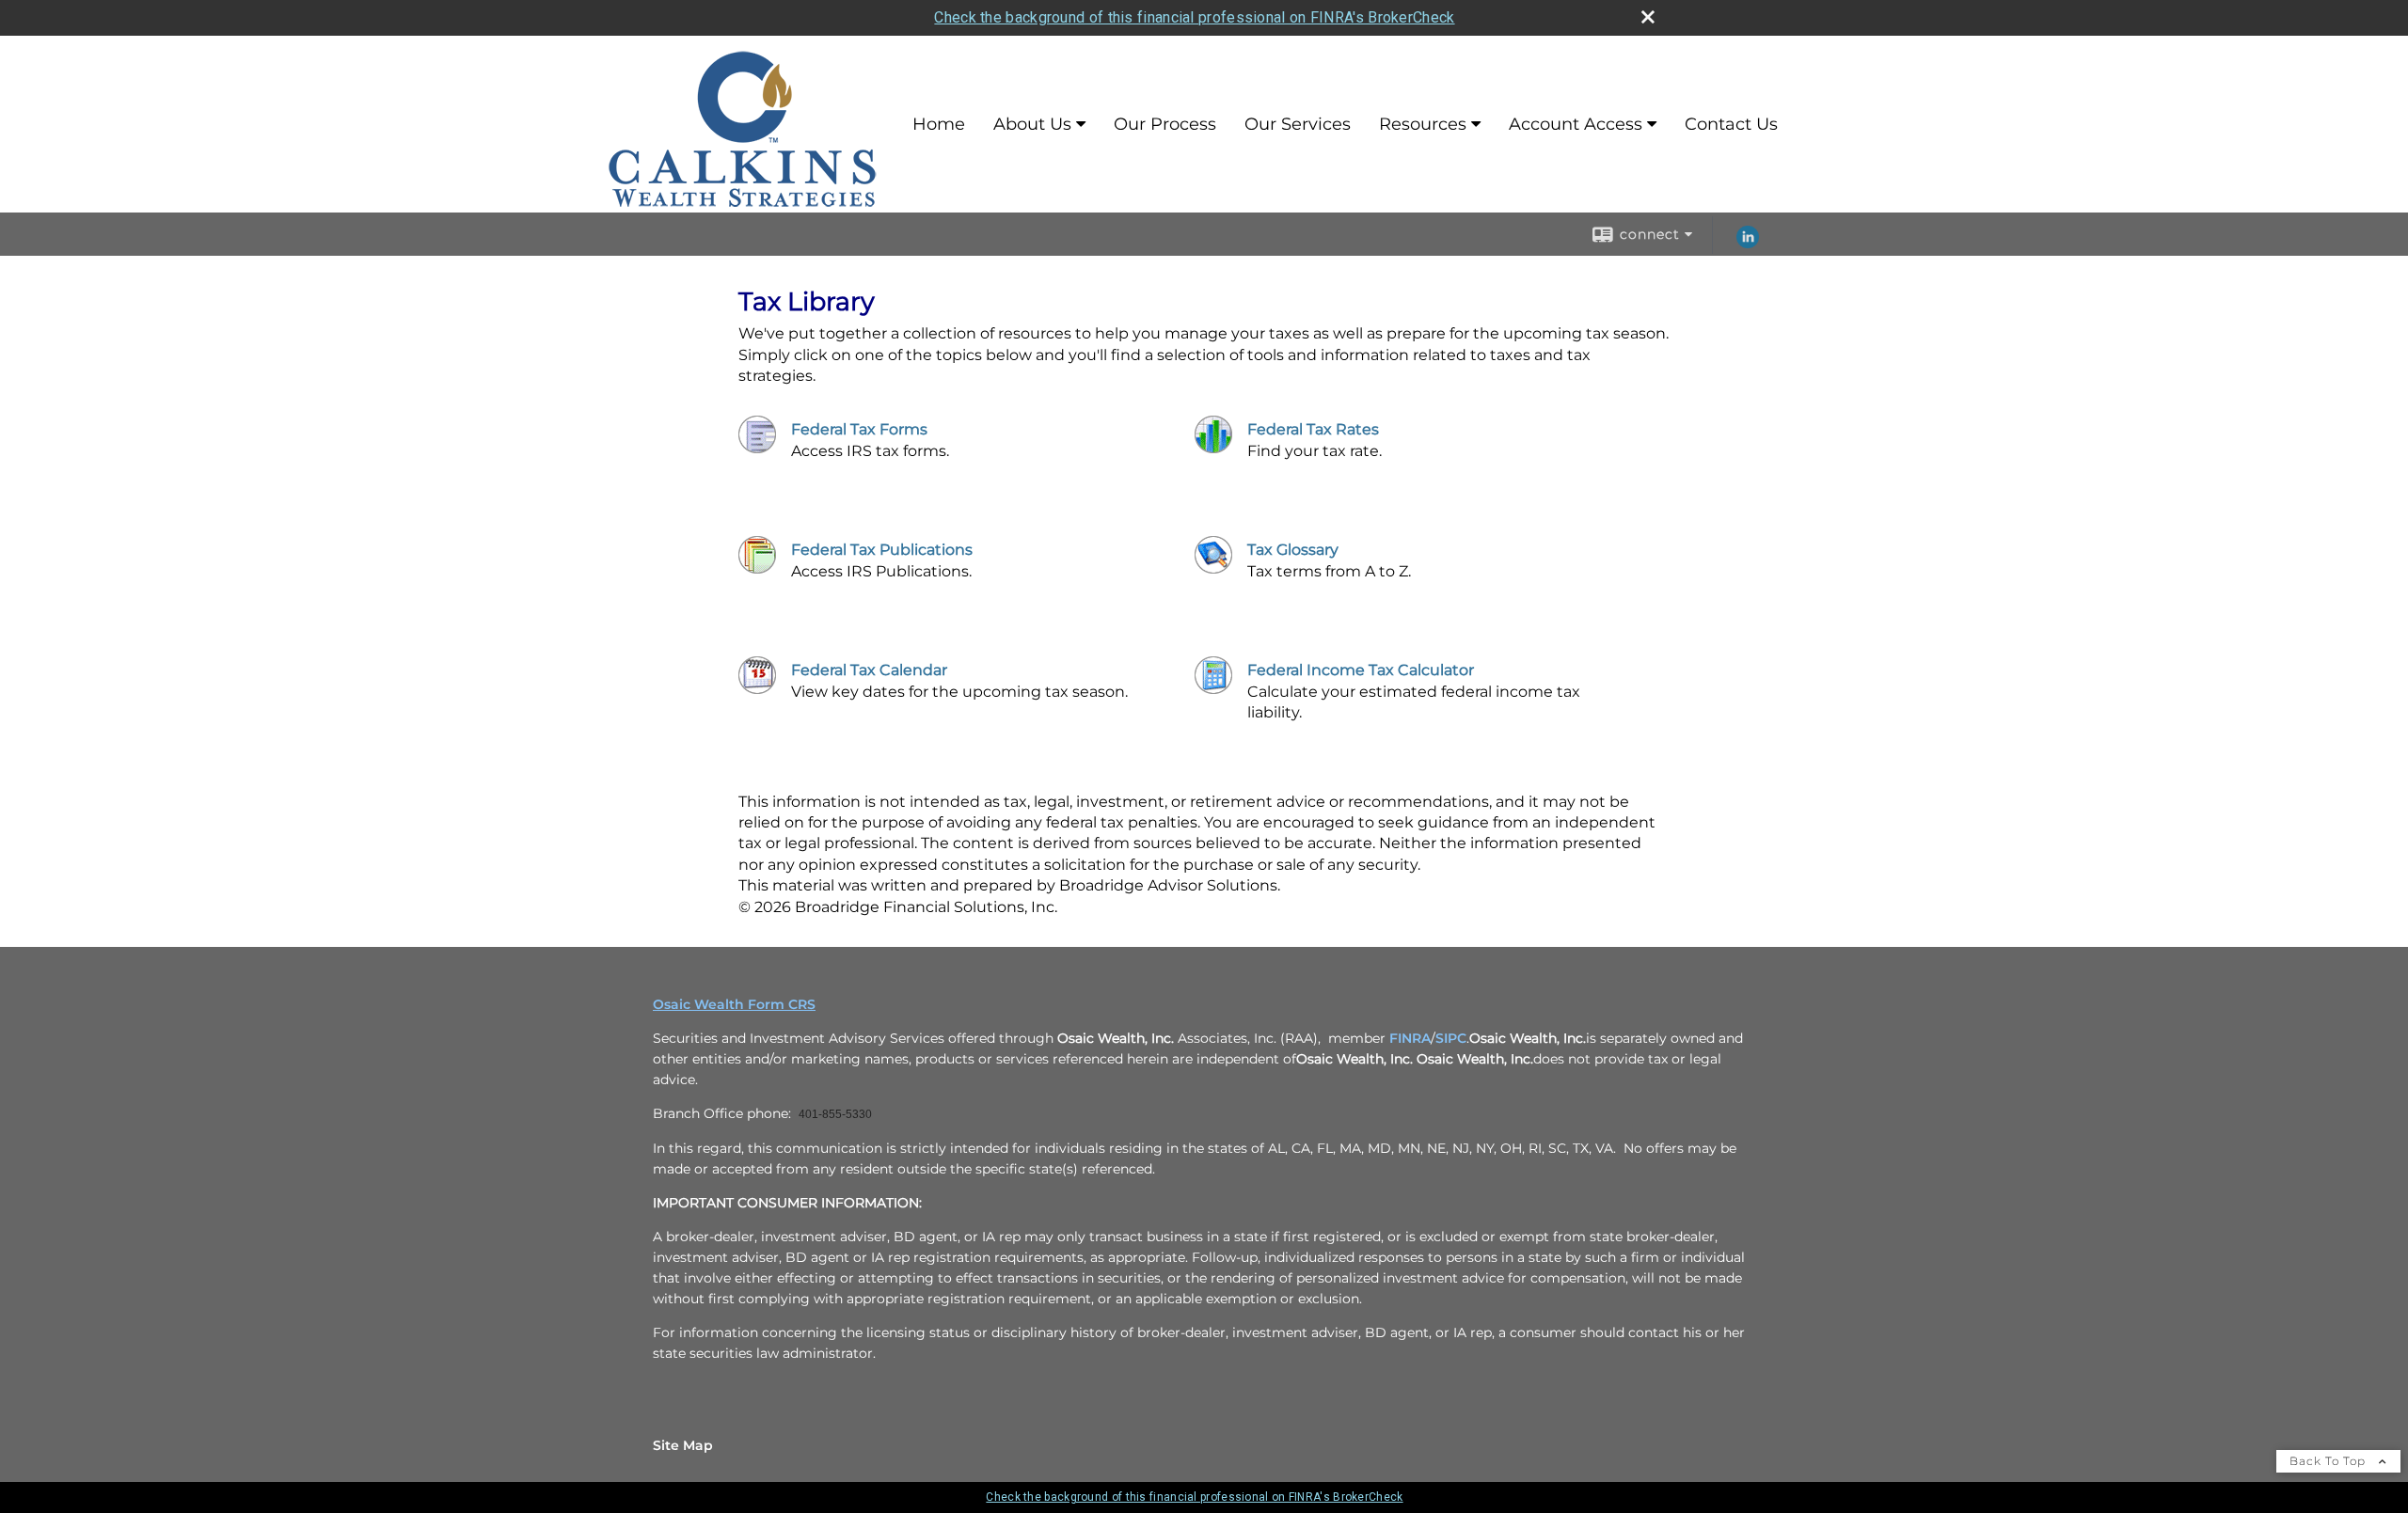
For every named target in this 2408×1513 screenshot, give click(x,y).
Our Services (1298, 124)
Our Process (1165, 124)
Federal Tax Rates (1313, 429)
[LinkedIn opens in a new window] (1748, 244)
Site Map (683, 1445)
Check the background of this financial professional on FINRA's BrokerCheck (1194, 17)
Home (939, 124)
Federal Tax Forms (859, 429)
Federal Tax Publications (882, 550)
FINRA (1410, 1038)
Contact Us (1731, 124)
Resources (1423, 124)
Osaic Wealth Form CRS (734, 1004)
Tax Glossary (1293, 550)
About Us (1032, 124)
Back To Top (2329, 1461)
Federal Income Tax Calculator (1361, 670)
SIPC (1451, 1038)
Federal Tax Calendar (869, 670)
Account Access (1576, 124)
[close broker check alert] (1648, 17)
